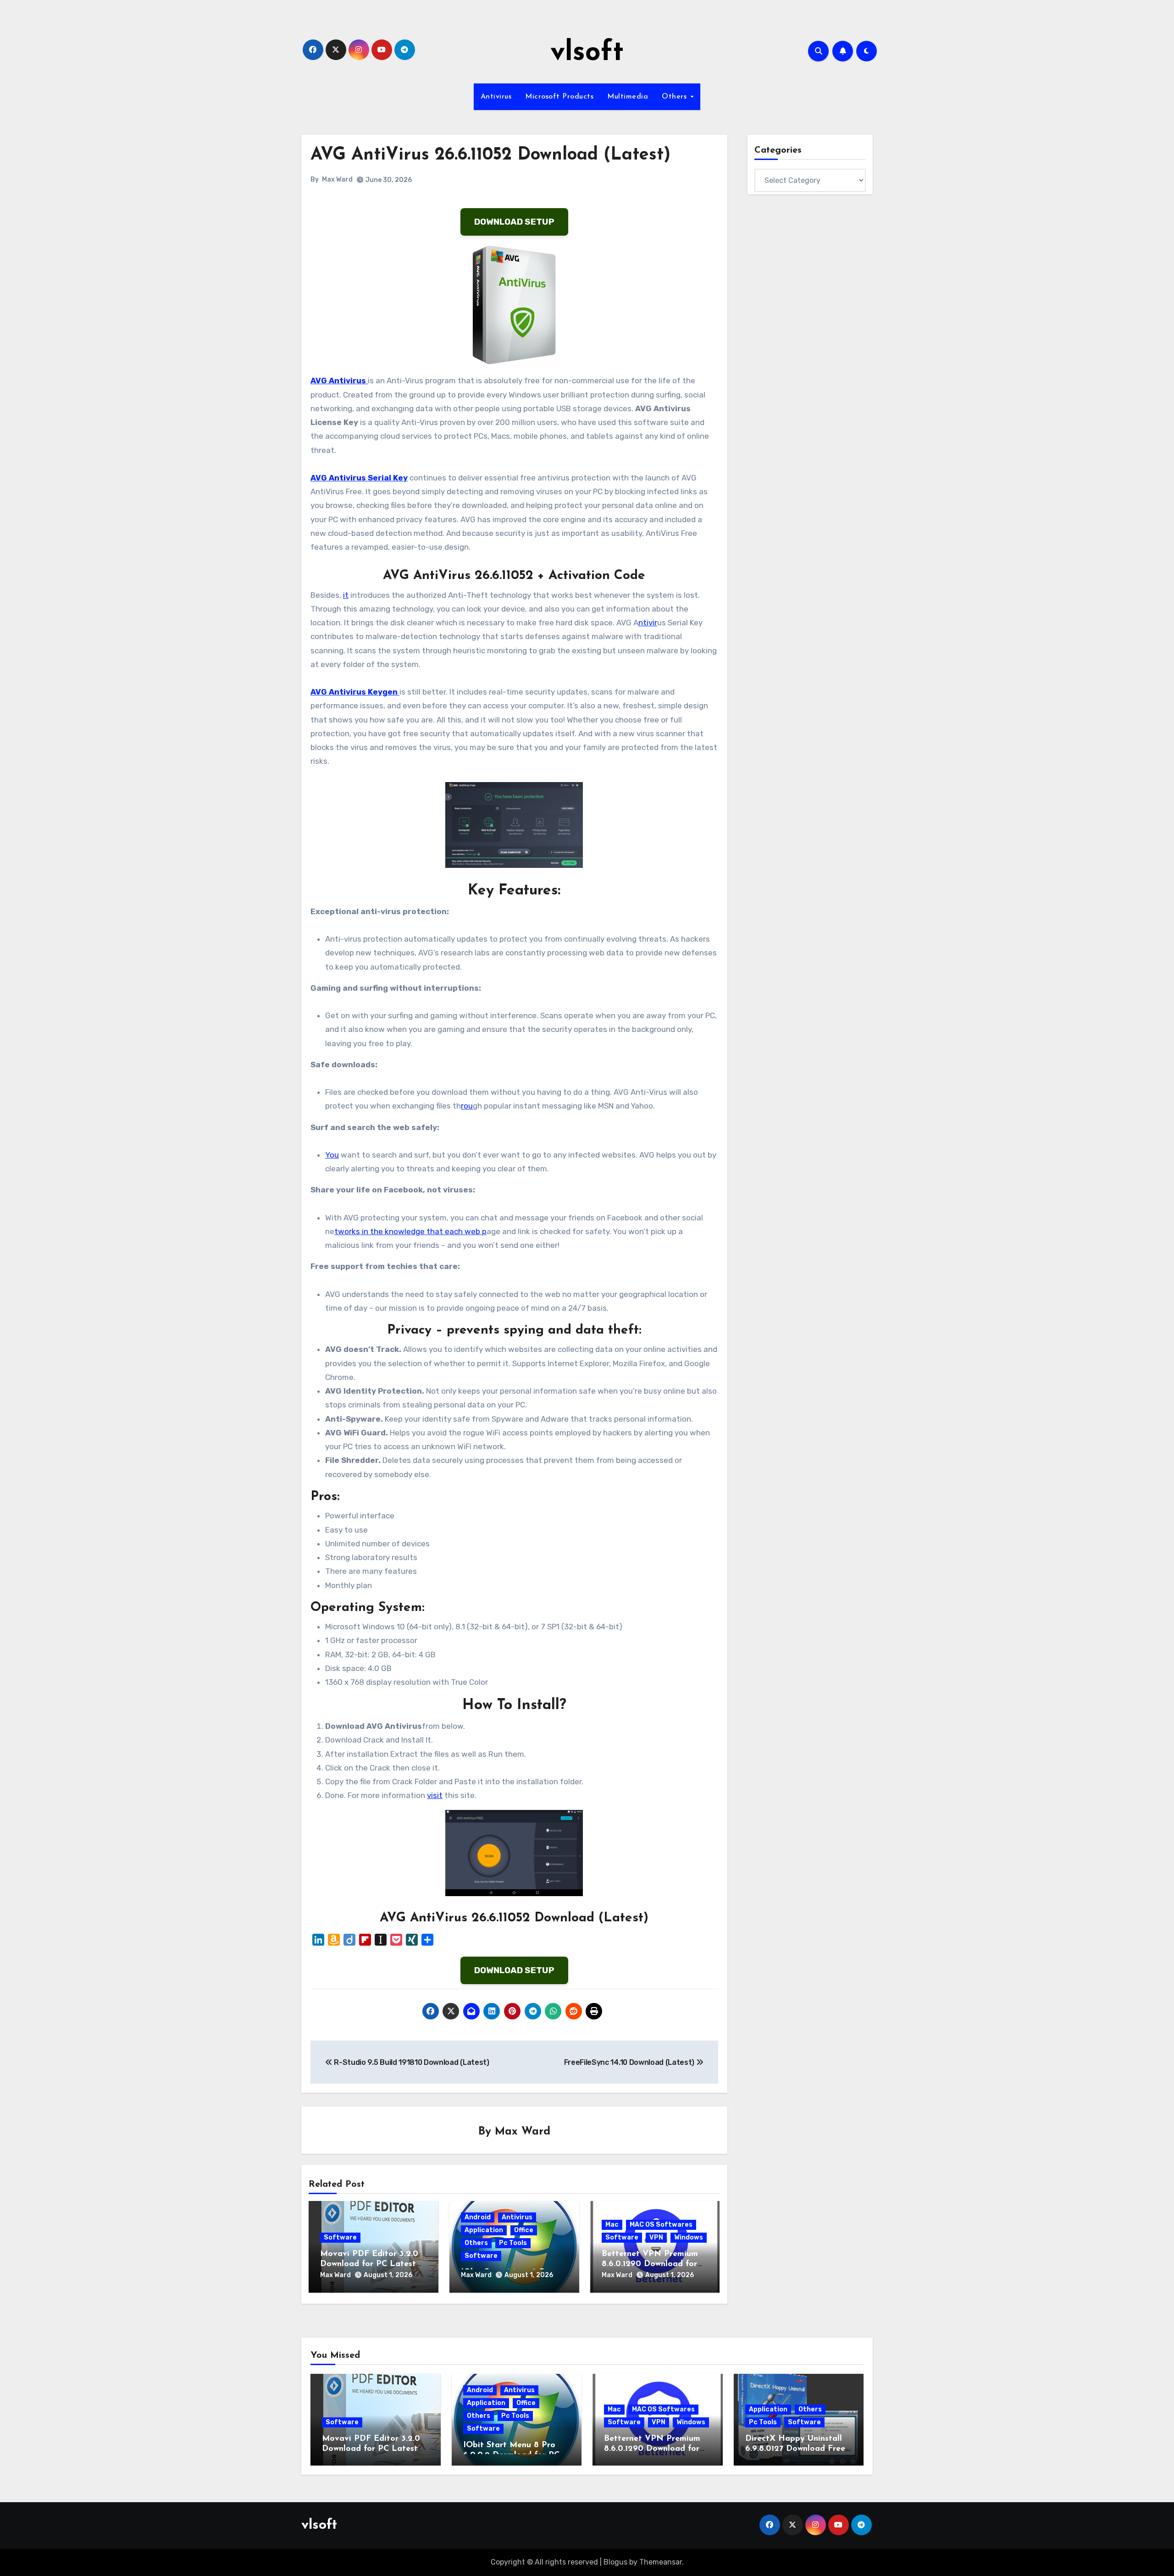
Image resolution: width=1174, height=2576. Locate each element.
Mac (612, 2225)
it (346, 595)
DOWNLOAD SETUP (514, 222)
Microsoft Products (559, 97)
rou (467, 1106)
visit (435, 1795)
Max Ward (337, 179)
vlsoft (587, 53)
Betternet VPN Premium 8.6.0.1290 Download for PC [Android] (650, 2264)
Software (340, 2237)
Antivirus (496, 97)
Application (484, 2230)
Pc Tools (513, 2243)
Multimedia (628, 97)
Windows (689, 2237)
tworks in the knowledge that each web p (410, 1231)
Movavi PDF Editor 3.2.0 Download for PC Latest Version (369, 2264)
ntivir (648, 623)
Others (676, 97)
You (332, 1155)
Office (524, 2230)
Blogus (615, 2562)
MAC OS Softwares (661, 2225)
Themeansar (661, 2562)
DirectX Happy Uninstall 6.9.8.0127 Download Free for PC (795, 2449)
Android (478, 2217)
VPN (656, 2237)
